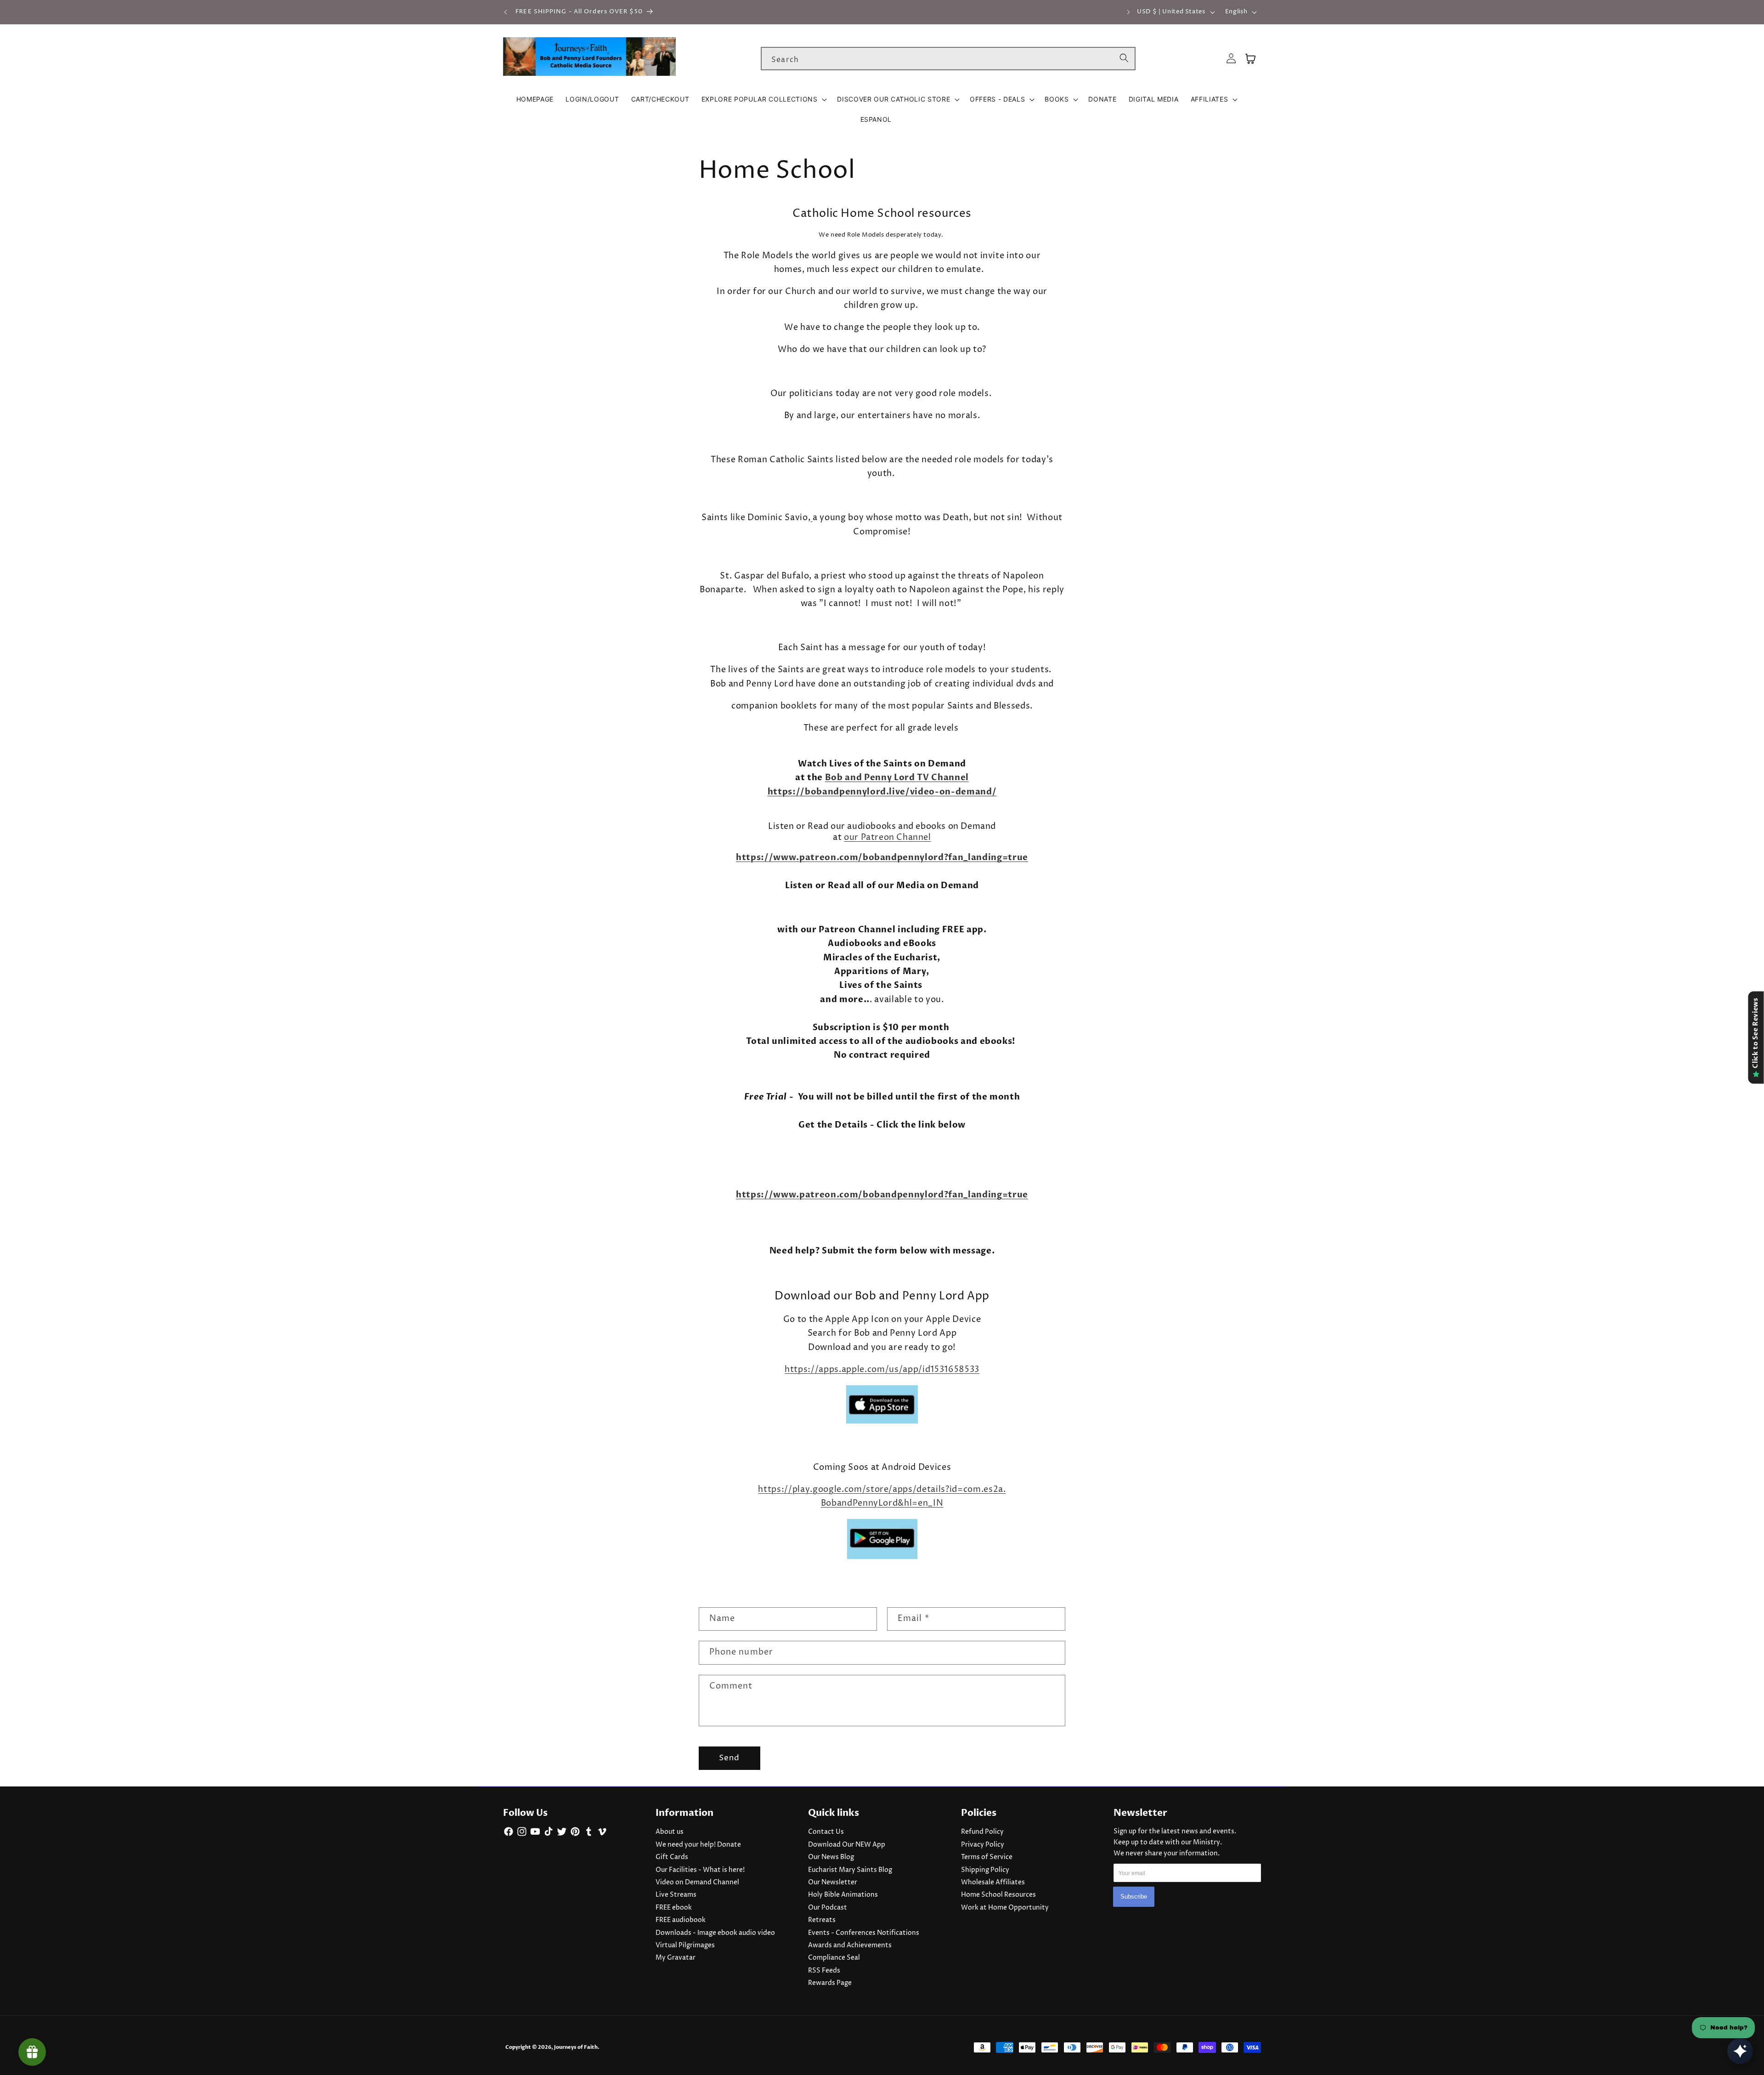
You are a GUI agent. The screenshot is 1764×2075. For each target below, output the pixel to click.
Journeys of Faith (576, 2047)
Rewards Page (830, 1983)
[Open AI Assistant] (1740, 2051)
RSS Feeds (824, 1971)
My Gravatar (676, 1958)
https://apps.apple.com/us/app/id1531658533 (882, 1370)
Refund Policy (982, 1832)
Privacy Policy (983, 1845)
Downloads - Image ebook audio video (715, 1933)
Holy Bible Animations (843, 1895)
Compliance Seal (834, 1958)
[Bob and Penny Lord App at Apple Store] (882, 1423)
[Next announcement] (1128, 12)
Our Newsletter (833, 1882)
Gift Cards (672, 1857)
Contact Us (826, 1832)
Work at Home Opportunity (1005, 1908)
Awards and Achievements (850, 1945)
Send (729, 1758)
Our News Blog (831, 1857)
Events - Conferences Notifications (864, 1933)
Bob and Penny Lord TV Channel (897, 778)
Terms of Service (987, 1857)
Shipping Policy (985, 1870)
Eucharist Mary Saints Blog (850, 1870)
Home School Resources (998, 1895)
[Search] (1124, 58)
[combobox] (948, 59)
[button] (763, 99)
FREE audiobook (681, 1920)
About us (670, 1832)
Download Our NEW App (847, 1845)
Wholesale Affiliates (993, 1882)
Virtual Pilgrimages (685, 1945)
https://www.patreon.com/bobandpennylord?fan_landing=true (882, 858)
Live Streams (676, 1895)
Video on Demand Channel (697, 1882)
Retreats (822, 1920)
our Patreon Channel (887, 837)
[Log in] (1231, 59)
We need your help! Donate (698, 1845)
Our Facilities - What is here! (700, 1870)
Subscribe (1134, 1896)
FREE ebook (674, 1908)
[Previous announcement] (506, 12)
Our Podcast (828, 1908)
